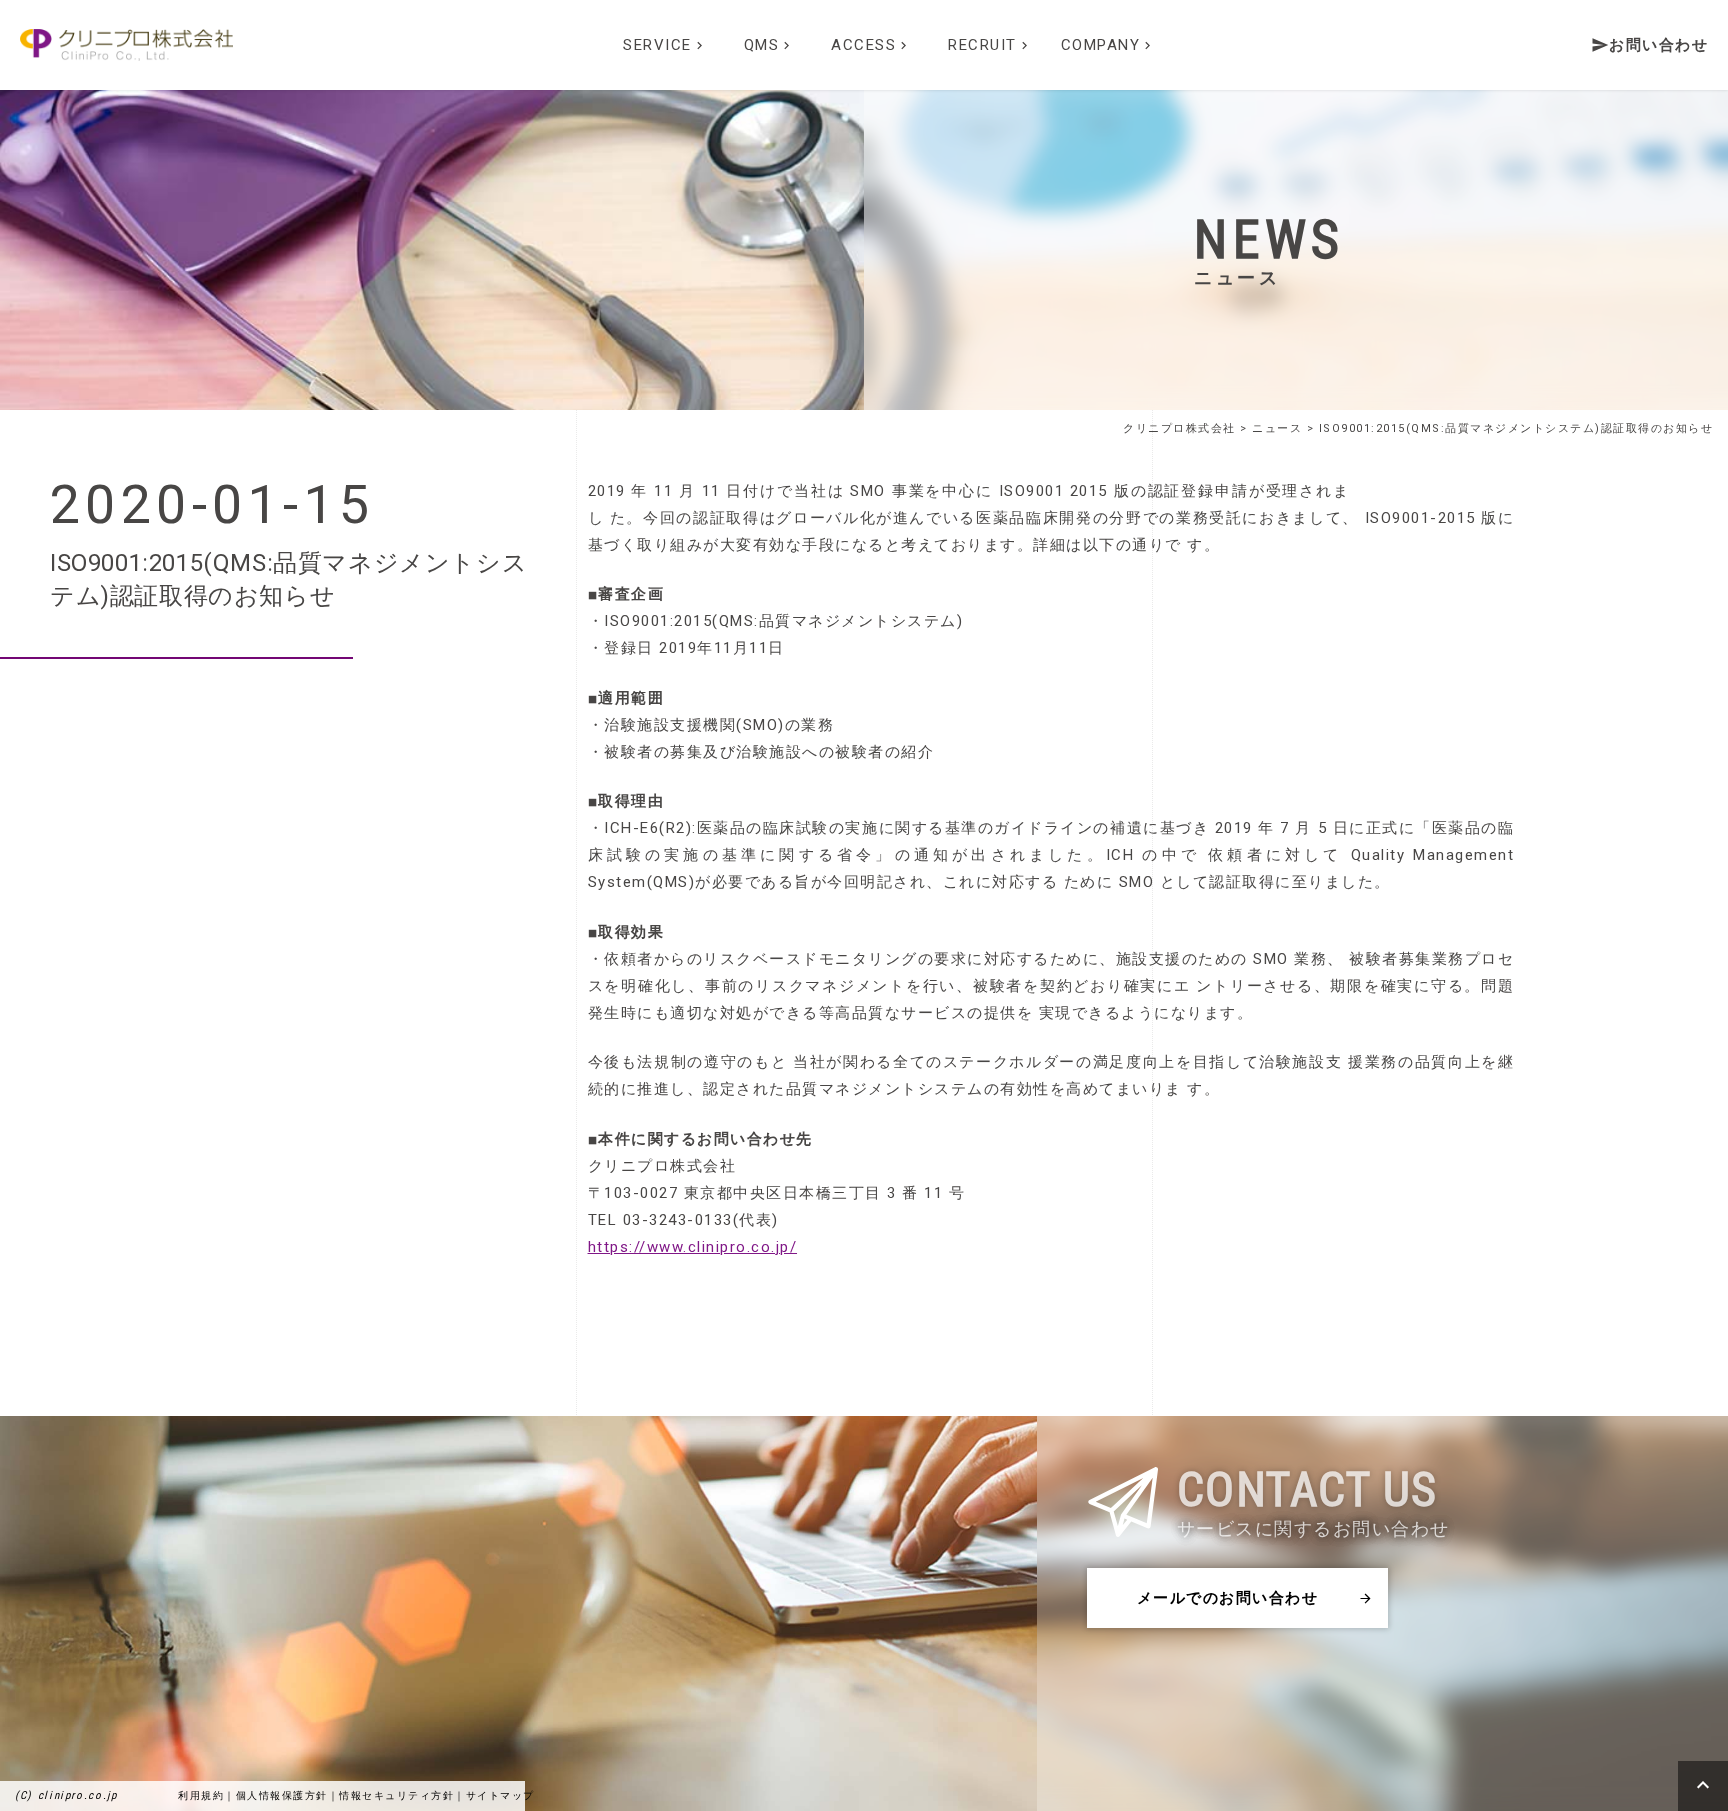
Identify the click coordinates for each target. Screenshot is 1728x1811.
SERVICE (665, 45)
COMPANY (1108, 45)
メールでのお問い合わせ (1255, 1598)
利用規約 (201, 1795)
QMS (769, 45)
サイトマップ (500, 1795)
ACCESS (871, 45)
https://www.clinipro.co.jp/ (693, 1247)
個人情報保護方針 (282, 1795)
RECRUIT (990, 45)
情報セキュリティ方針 (396, 1795)
